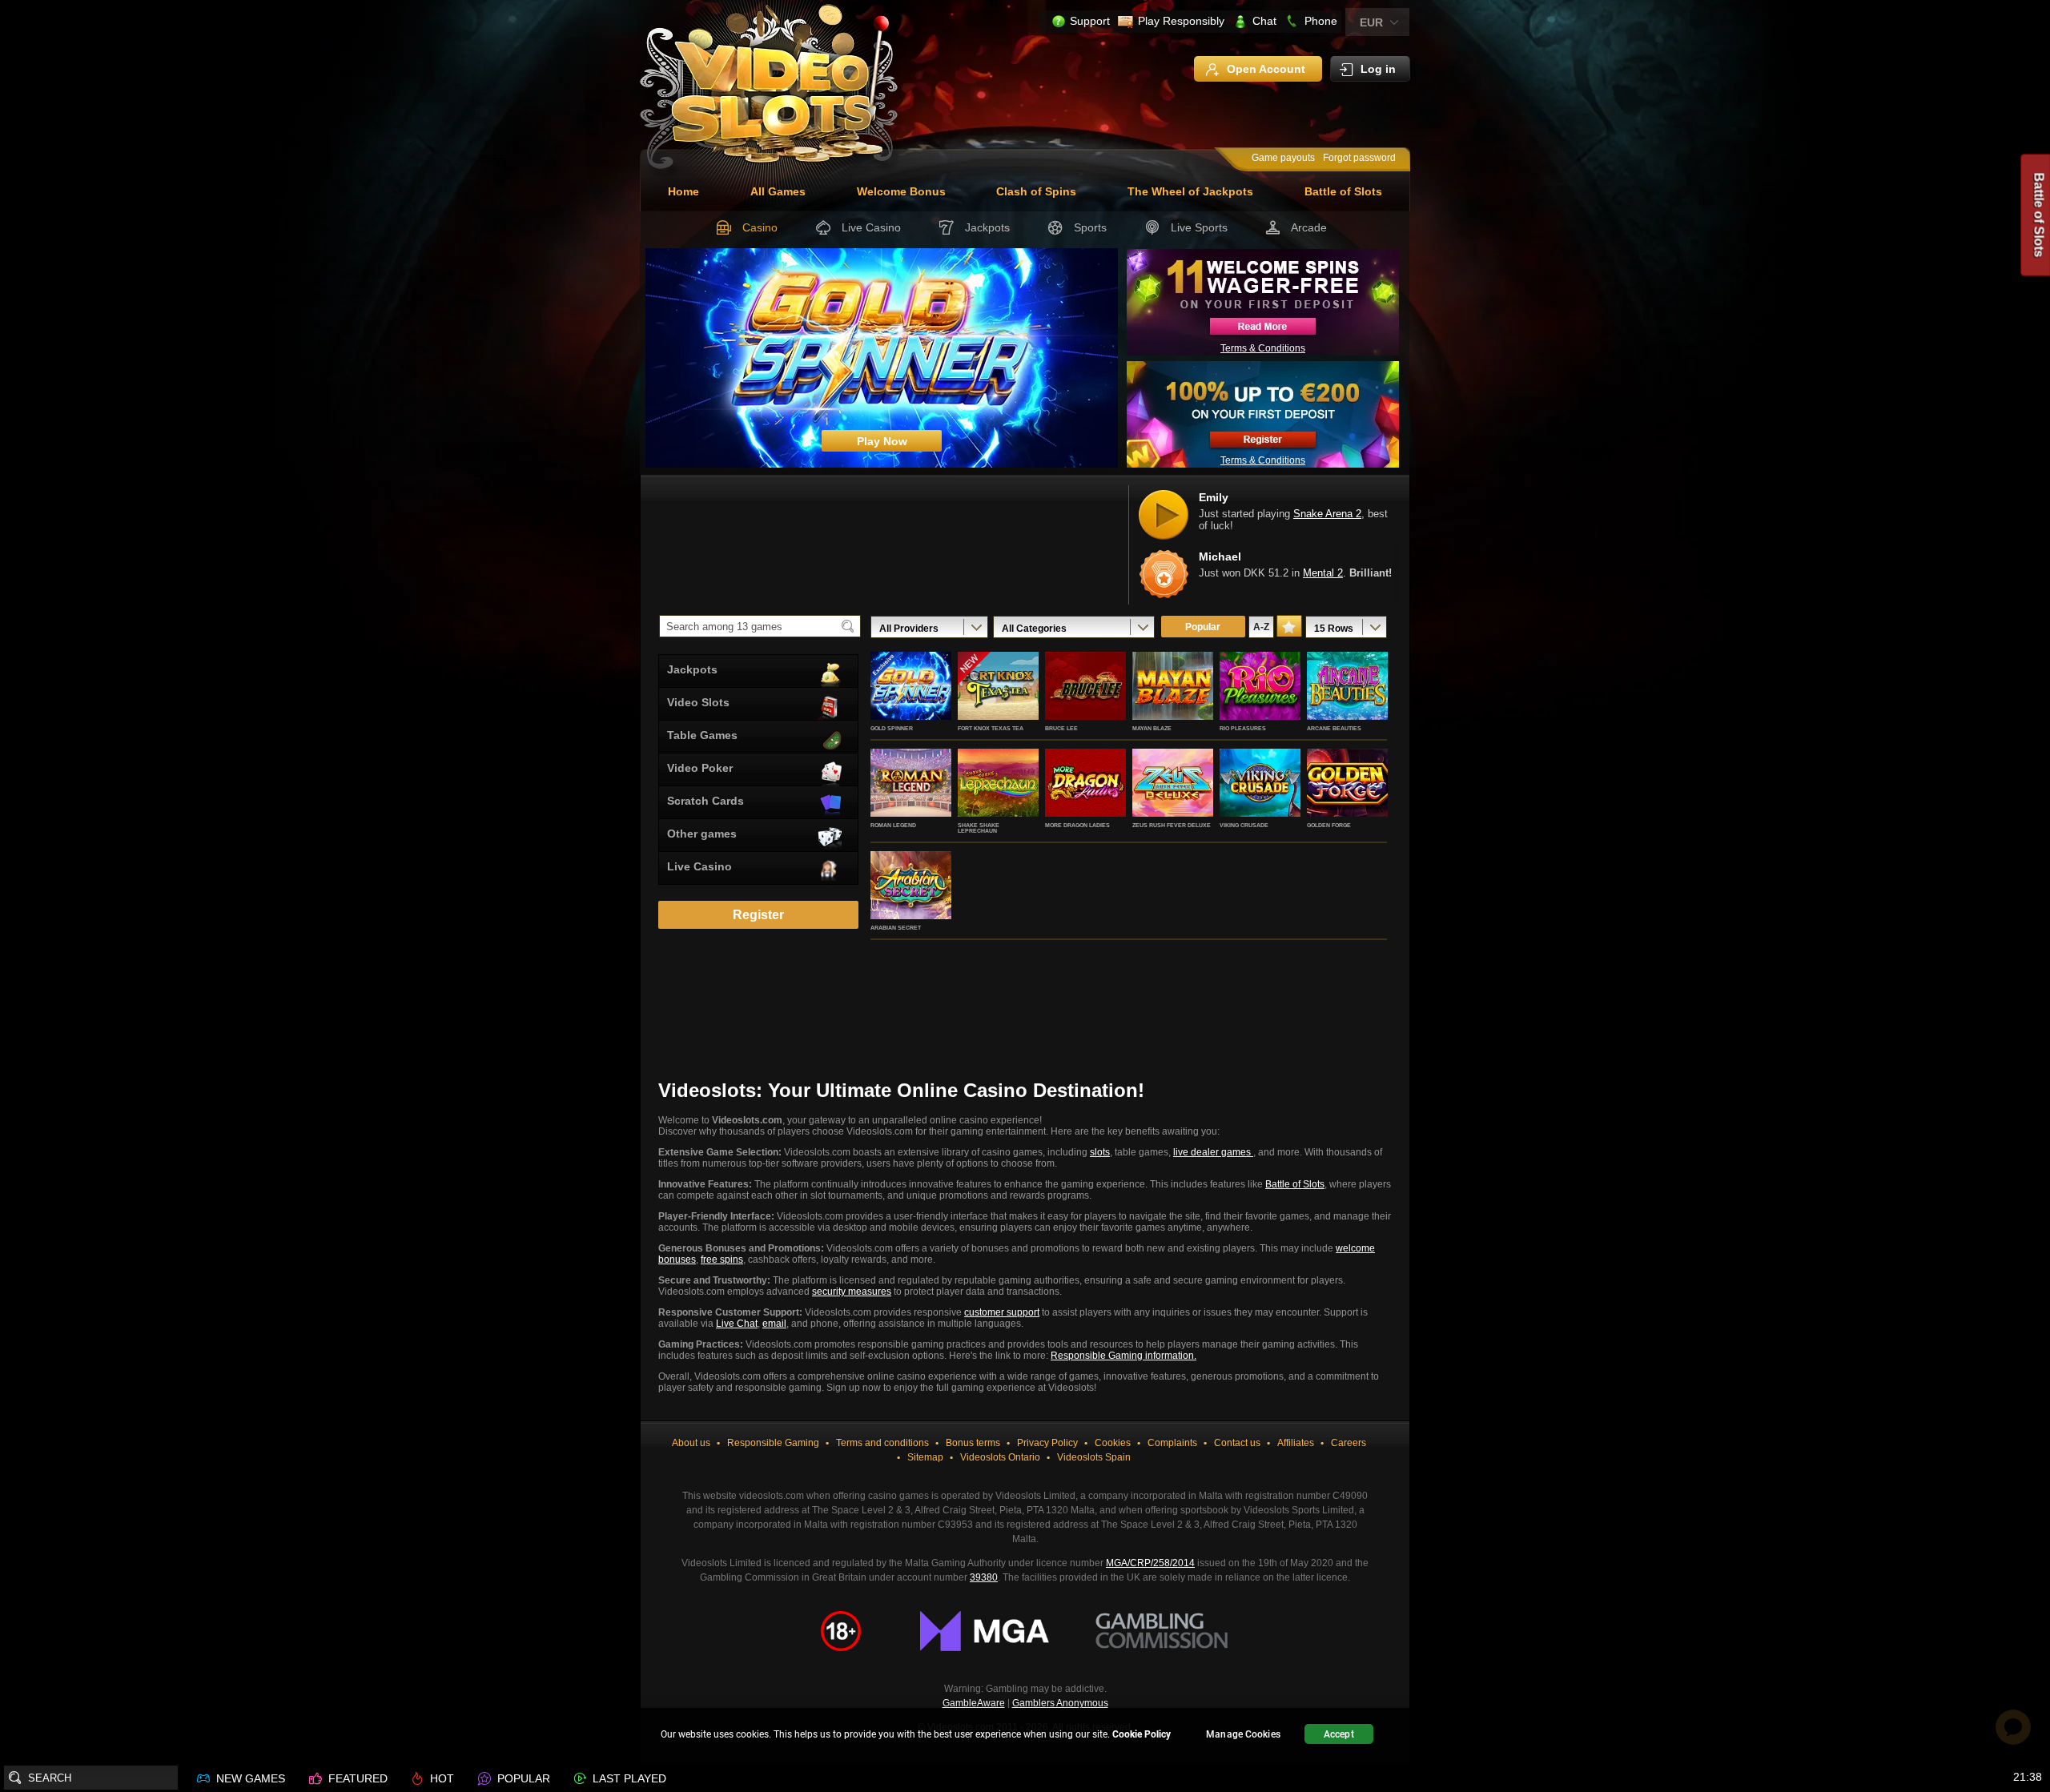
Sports (1090, 227)
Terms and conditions (882, 1443)
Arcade (1309, 227)
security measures (852, 1292)
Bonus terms (973, 1443)
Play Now (911, 703)
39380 (984, 1577)
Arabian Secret (896, 928)
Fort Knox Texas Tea (991, 728)
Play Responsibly (1181, 21)
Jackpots (987, 227)
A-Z (1261, 627)
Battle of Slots (1343, 191)
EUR (1371, 22)
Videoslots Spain (1094, 1457)
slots (1100, 1152)
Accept (1339, 1734)
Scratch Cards (705, 801)
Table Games (702, 735)
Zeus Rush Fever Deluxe (1172, 825)
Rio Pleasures (1243, 728)
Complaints (1172, 1443)
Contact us (1237, 1443)
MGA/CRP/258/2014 (1150, 1563)
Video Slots (698, 702)
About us (691, 1443)
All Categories (1034, 629)
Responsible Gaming (773, 1443)
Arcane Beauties (1334, 728)
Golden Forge (1329, 825)
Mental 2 (1323, 574)
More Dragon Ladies (1077, 825)
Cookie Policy (1142, 1734)
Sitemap (925, 1457)
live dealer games (1213, 1152)
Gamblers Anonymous (1060, 1703)
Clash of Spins (1036, 191)
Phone (1321, 21)
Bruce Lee (1061, 728)
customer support (1002, 1312)
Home (683, 191)
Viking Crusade (1244, 825)
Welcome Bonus (901, 191)
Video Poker (700, 768)
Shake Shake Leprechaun (979, 828)
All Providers (909, 629)
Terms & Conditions (1263, 348)
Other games (702, 834)
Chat (1264, 21)
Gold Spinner (892, 728)
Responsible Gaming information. (1123, 1356)
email (774, 1324)
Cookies (1113, 1443)
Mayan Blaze (1152, 728)
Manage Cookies (1243, 1734)
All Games (778, 191)
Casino (760, 227)
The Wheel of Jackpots (1190, 191)
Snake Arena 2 (1327, 514)
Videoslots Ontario (1000, 1457)
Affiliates (1296, 1443)
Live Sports (1199, 227)
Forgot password (1359, 158)
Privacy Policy (1047, 1443)
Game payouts (1283, 158)
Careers (1349, 1443)
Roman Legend (893, 825)
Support (1090, 21)
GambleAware (974, 1703)
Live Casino (871, 227)
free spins (722, 1260)
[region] (1025, 1736)
